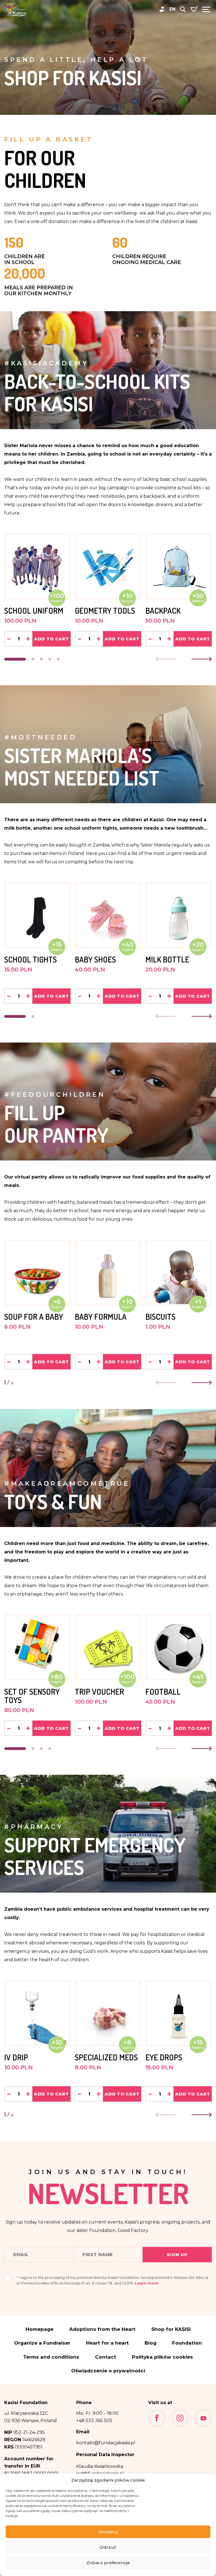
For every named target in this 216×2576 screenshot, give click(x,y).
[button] (15, 659)
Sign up (177, 2255)
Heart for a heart (107, 2343)
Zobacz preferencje (108, 2563)
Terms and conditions (51, 2357)
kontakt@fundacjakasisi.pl (106, 2443)
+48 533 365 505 (94, 2421)
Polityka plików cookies (162, 2357)
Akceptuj (108, 2532)
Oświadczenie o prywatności (108, 2371)
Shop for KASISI (171, 2329)
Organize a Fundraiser (42, 2343)
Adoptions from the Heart (102, 2329)
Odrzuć (108, 2547)
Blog (150, 2343)
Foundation (187, 2343)
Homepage (40, 2329)
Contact (106, 2357)
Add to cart (51, 639)
